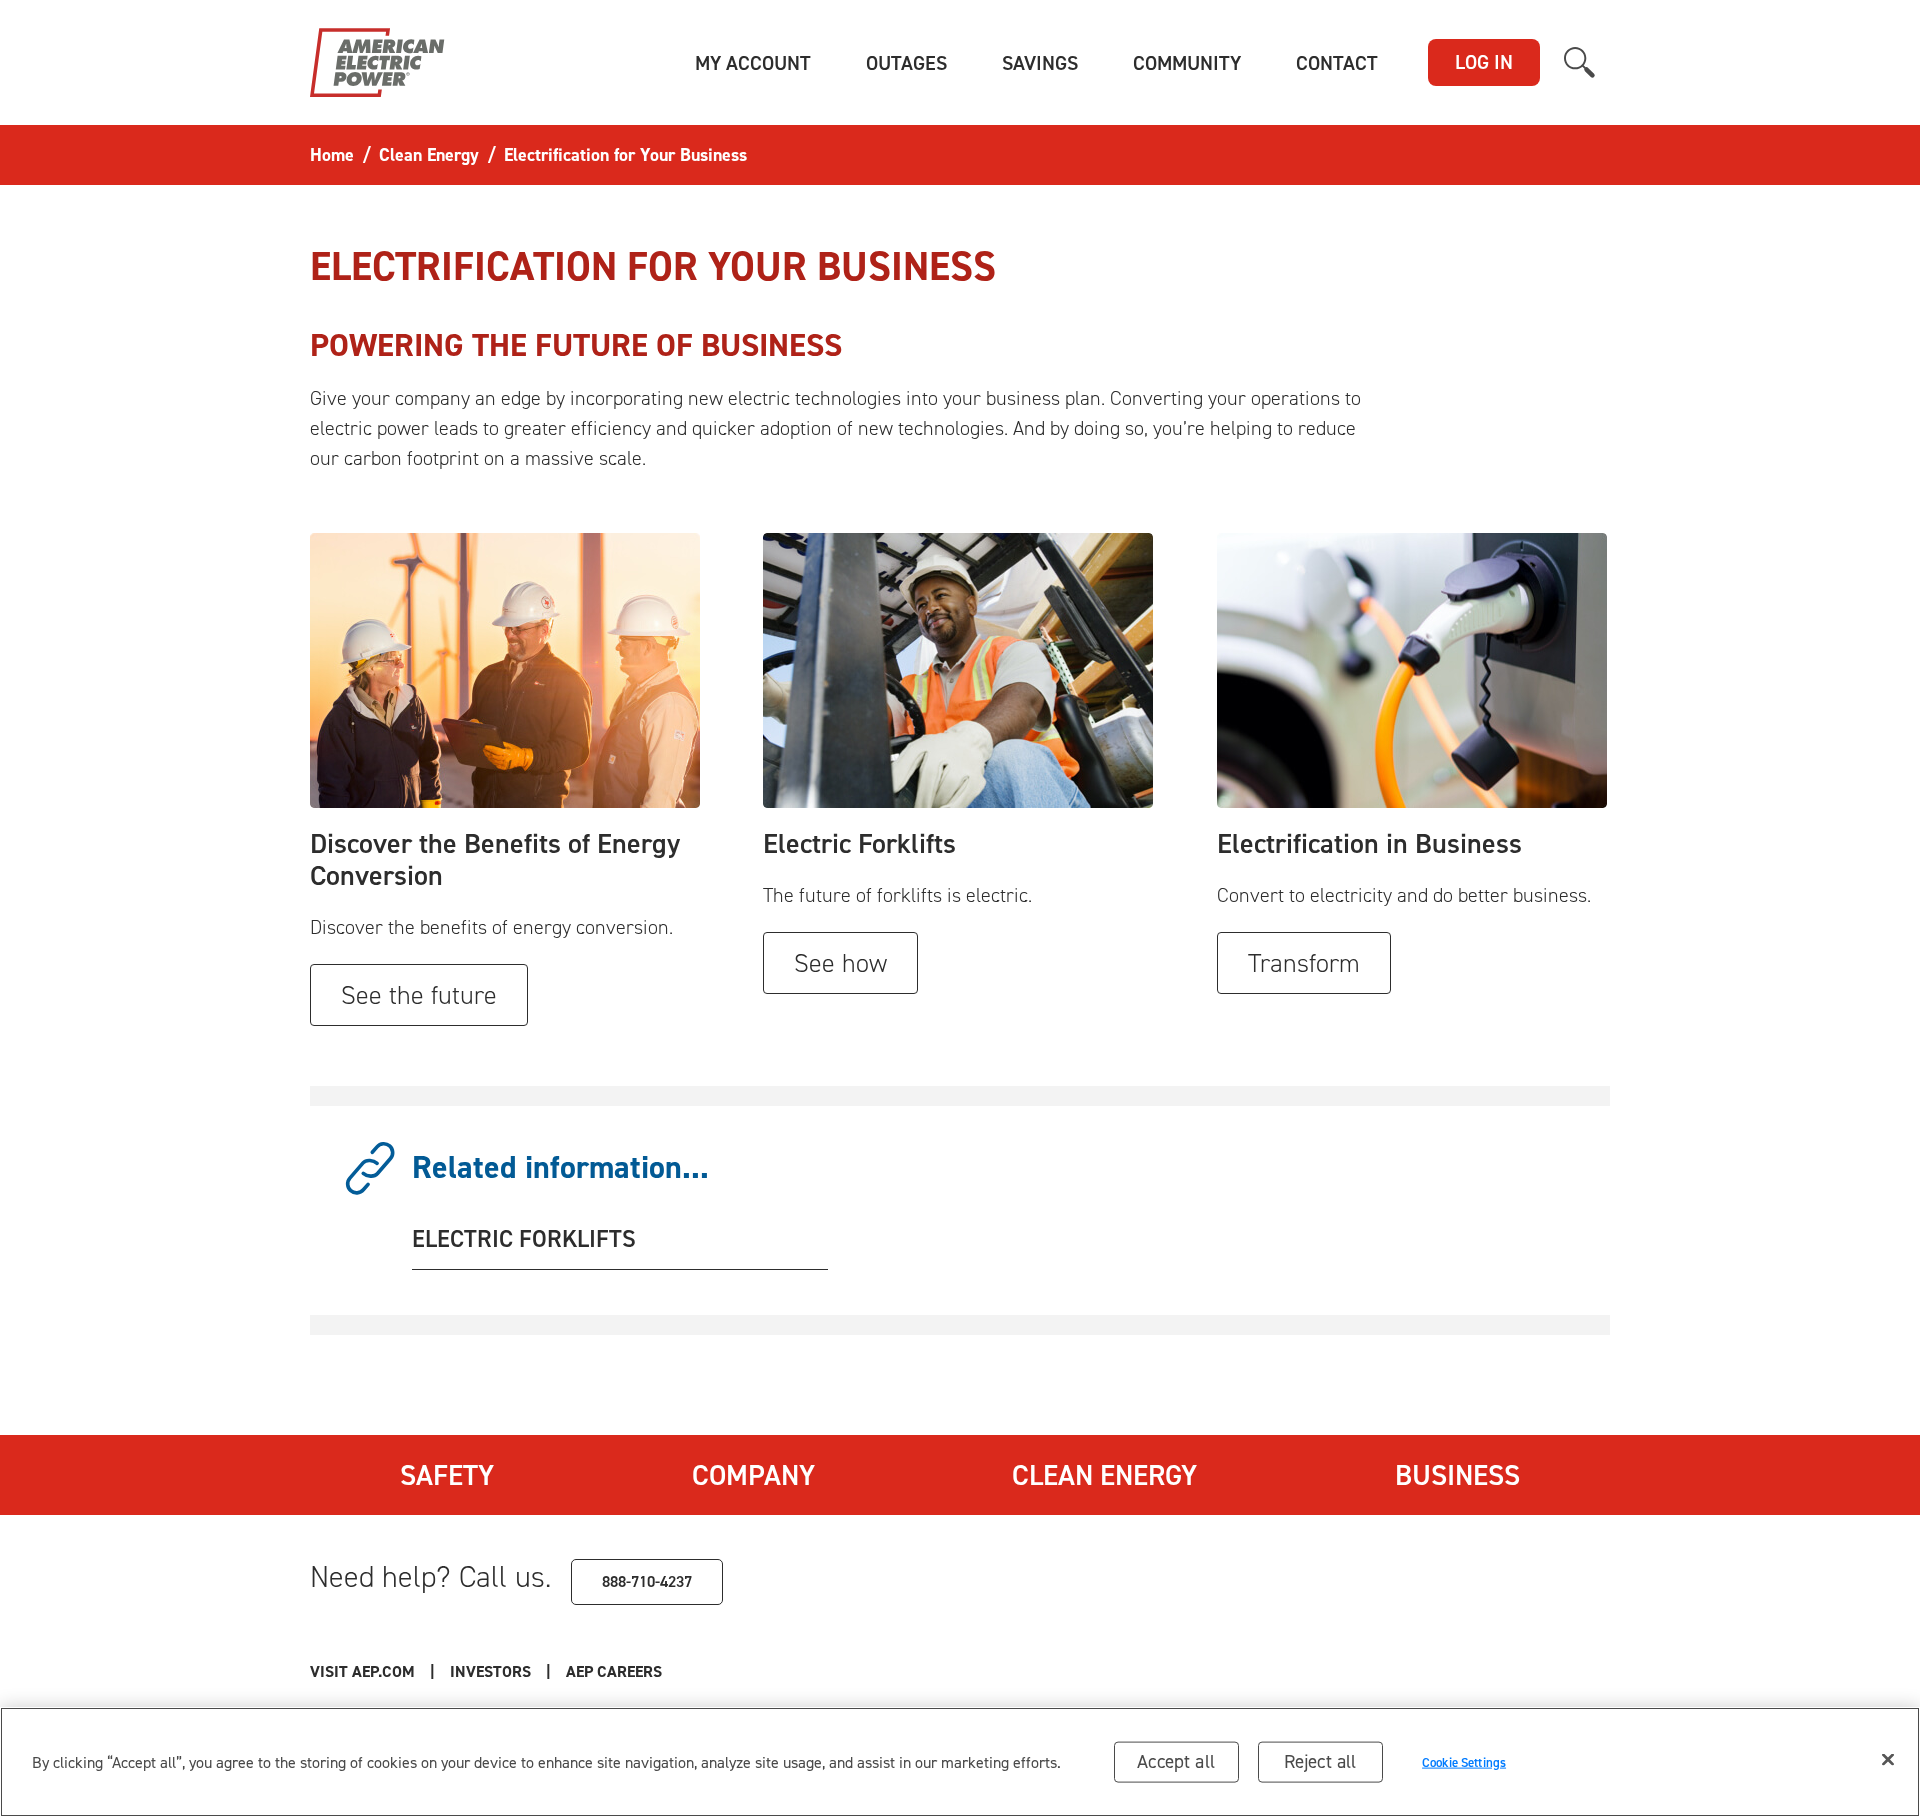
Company (753, 1475)
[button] (753, 63)
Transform (1304, 963)
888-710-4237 (647, 1581)
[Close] (1888, 1760)
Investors (490, 1671)
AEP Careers (614, 1671)
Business (1457, 1475)
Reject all (1320, 1761)
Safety (447, 1475)
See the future (419, 995)
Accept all (1176, 1761)
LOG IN (1484, 62)
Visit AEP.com (362, 1671)
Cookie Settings (1464, 1761)
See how (840, 963)
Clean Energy (1104, 1475)
